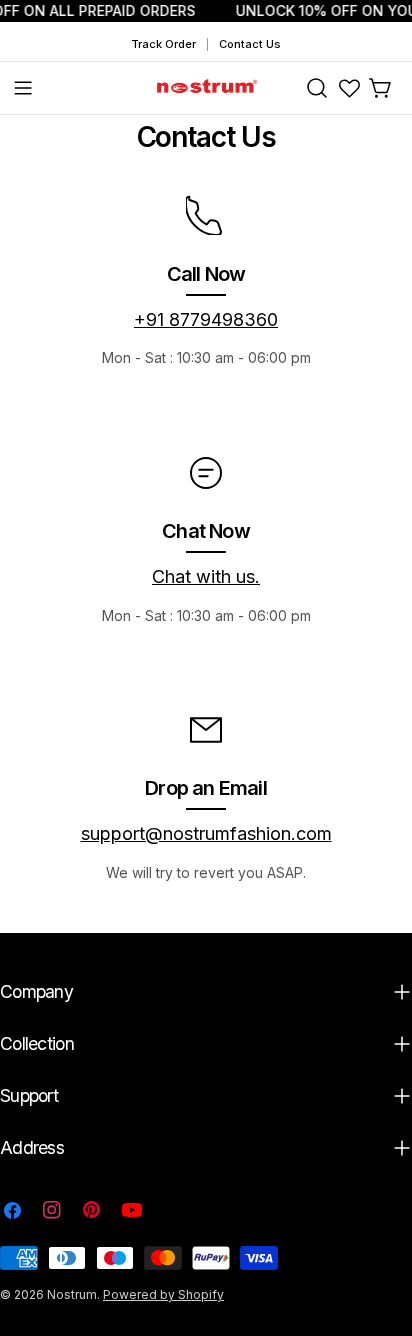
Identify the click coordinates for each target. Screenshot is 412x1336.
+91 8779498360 (206, 319)
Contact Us (250, 44)
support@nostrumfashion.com (206, 833)
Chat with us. (206, 576)
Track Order (163, 44)
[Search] (317, 88)
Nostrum (72, 1294)
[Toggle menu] (23, 88)
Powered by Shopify (163, 1294)
